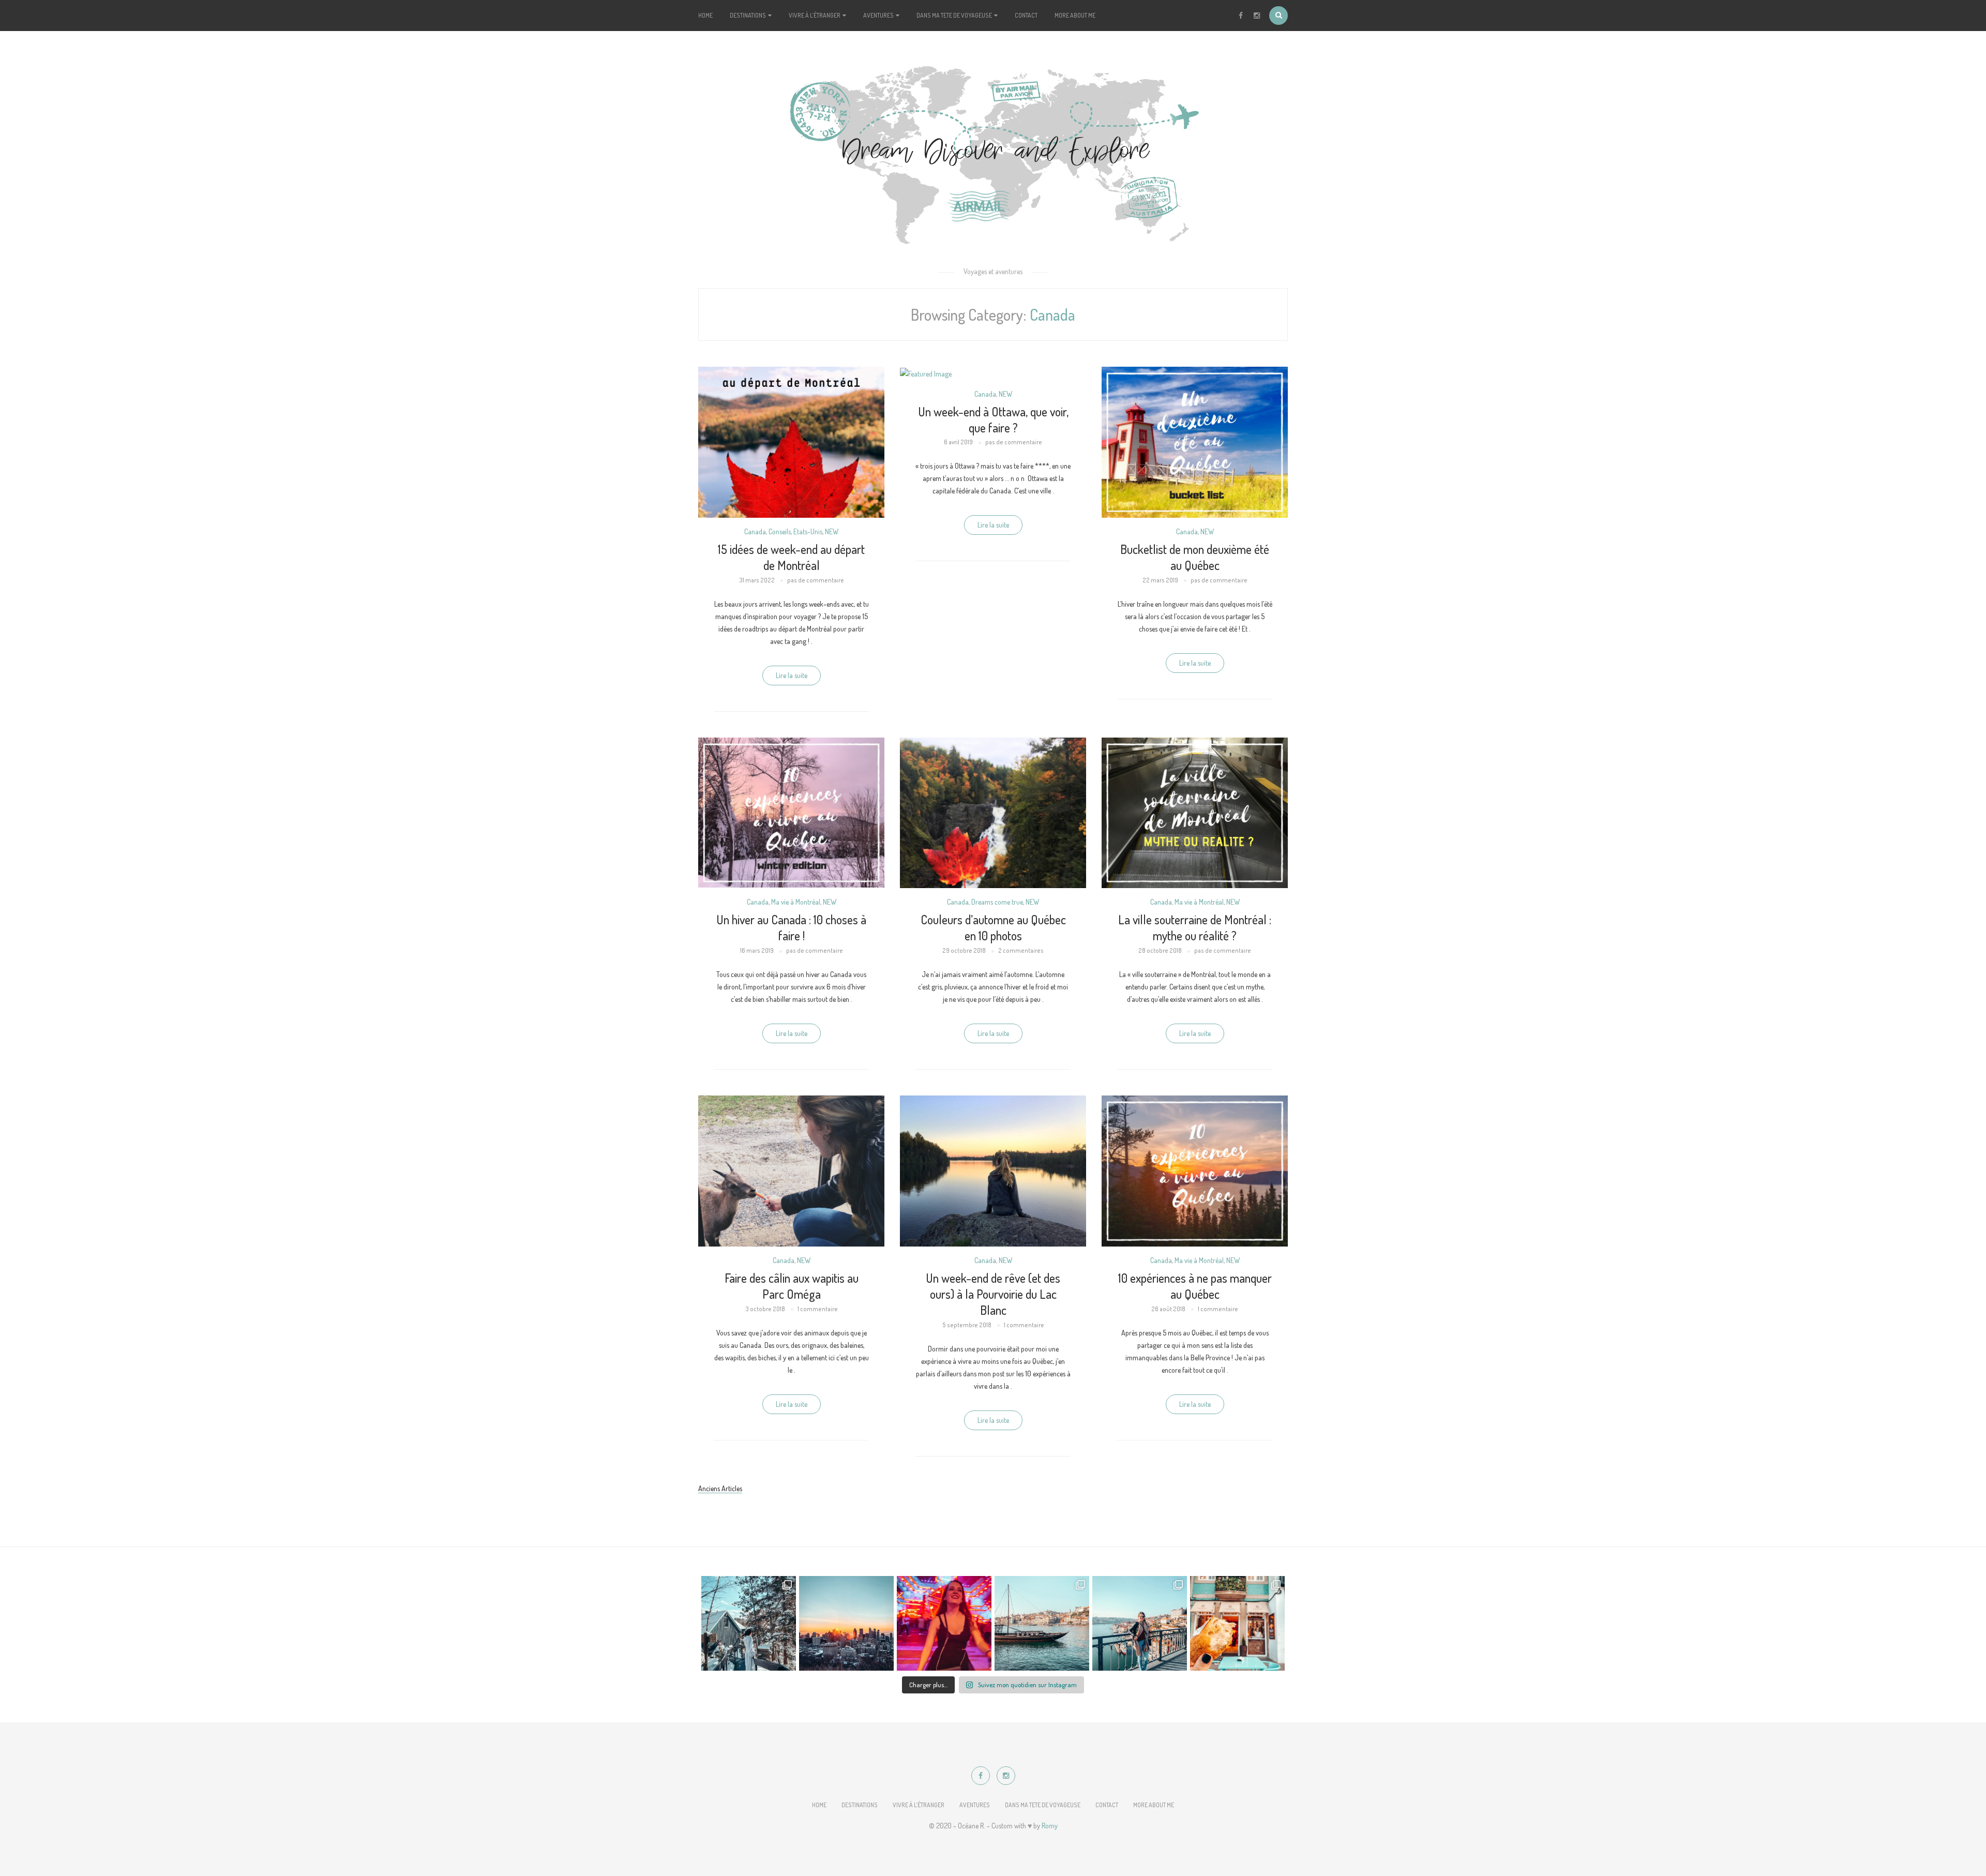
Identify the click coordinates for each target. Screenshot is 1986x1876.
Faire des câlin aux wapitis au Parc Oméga (792, 1286)
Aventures (879, 15)
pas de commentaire (816, 580)
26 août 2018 (1168, 1309)
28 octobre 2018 (1160, 950)
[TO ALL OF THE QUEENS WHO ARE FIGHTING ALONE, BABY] (944, 1623)
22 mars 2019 (1160, 580)
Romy (1050, 1826)
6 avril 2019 (958, 442)
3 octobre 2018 (765, 1309)
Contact (1026, 15)
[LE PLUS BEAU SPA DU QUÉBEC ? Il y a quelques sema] (749, 1623)
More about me (1075, 15)
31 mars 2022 (757, 580)
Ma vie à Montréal (796, 902)
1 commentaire (818, 1309)
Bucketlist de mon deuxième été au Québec (1195, 557)
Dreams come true (997, 902)
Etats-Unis (808, 531)
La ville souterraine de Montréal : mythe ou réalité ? (1195, 927)
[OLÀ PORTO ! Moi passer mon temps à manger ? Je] (1237, 1623)
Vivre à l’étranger (815, 15)
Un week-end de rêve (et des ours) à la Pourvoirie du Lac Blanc (993, 1294)
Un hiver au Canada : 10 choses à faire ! (791, 927)
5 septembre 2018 (967, 1325)
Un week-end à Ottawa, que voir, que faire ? (993, 419)
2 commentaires (1021, 950)
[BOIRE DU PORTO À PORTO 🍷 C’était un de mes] (1042, 1623)
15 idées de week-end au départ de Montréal (791, 557)
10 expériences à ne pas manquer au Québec (1195, 1286)
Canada (755, 531)
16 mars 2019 (757, 950)
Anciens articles (720, 1488)
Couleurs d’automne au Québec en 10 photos (993, 927)
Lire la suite (792, 675)
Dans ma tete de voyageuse (955, 15)
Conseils (780, 531)
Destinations (748, 15)
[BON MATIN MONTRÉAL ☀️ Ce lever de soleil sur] (846, 1623)
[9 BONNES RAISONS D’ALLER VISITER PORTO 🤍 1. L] (1140, 1623)
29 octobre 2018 (964, 950)
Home (705, 15)
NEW (832, 531)
